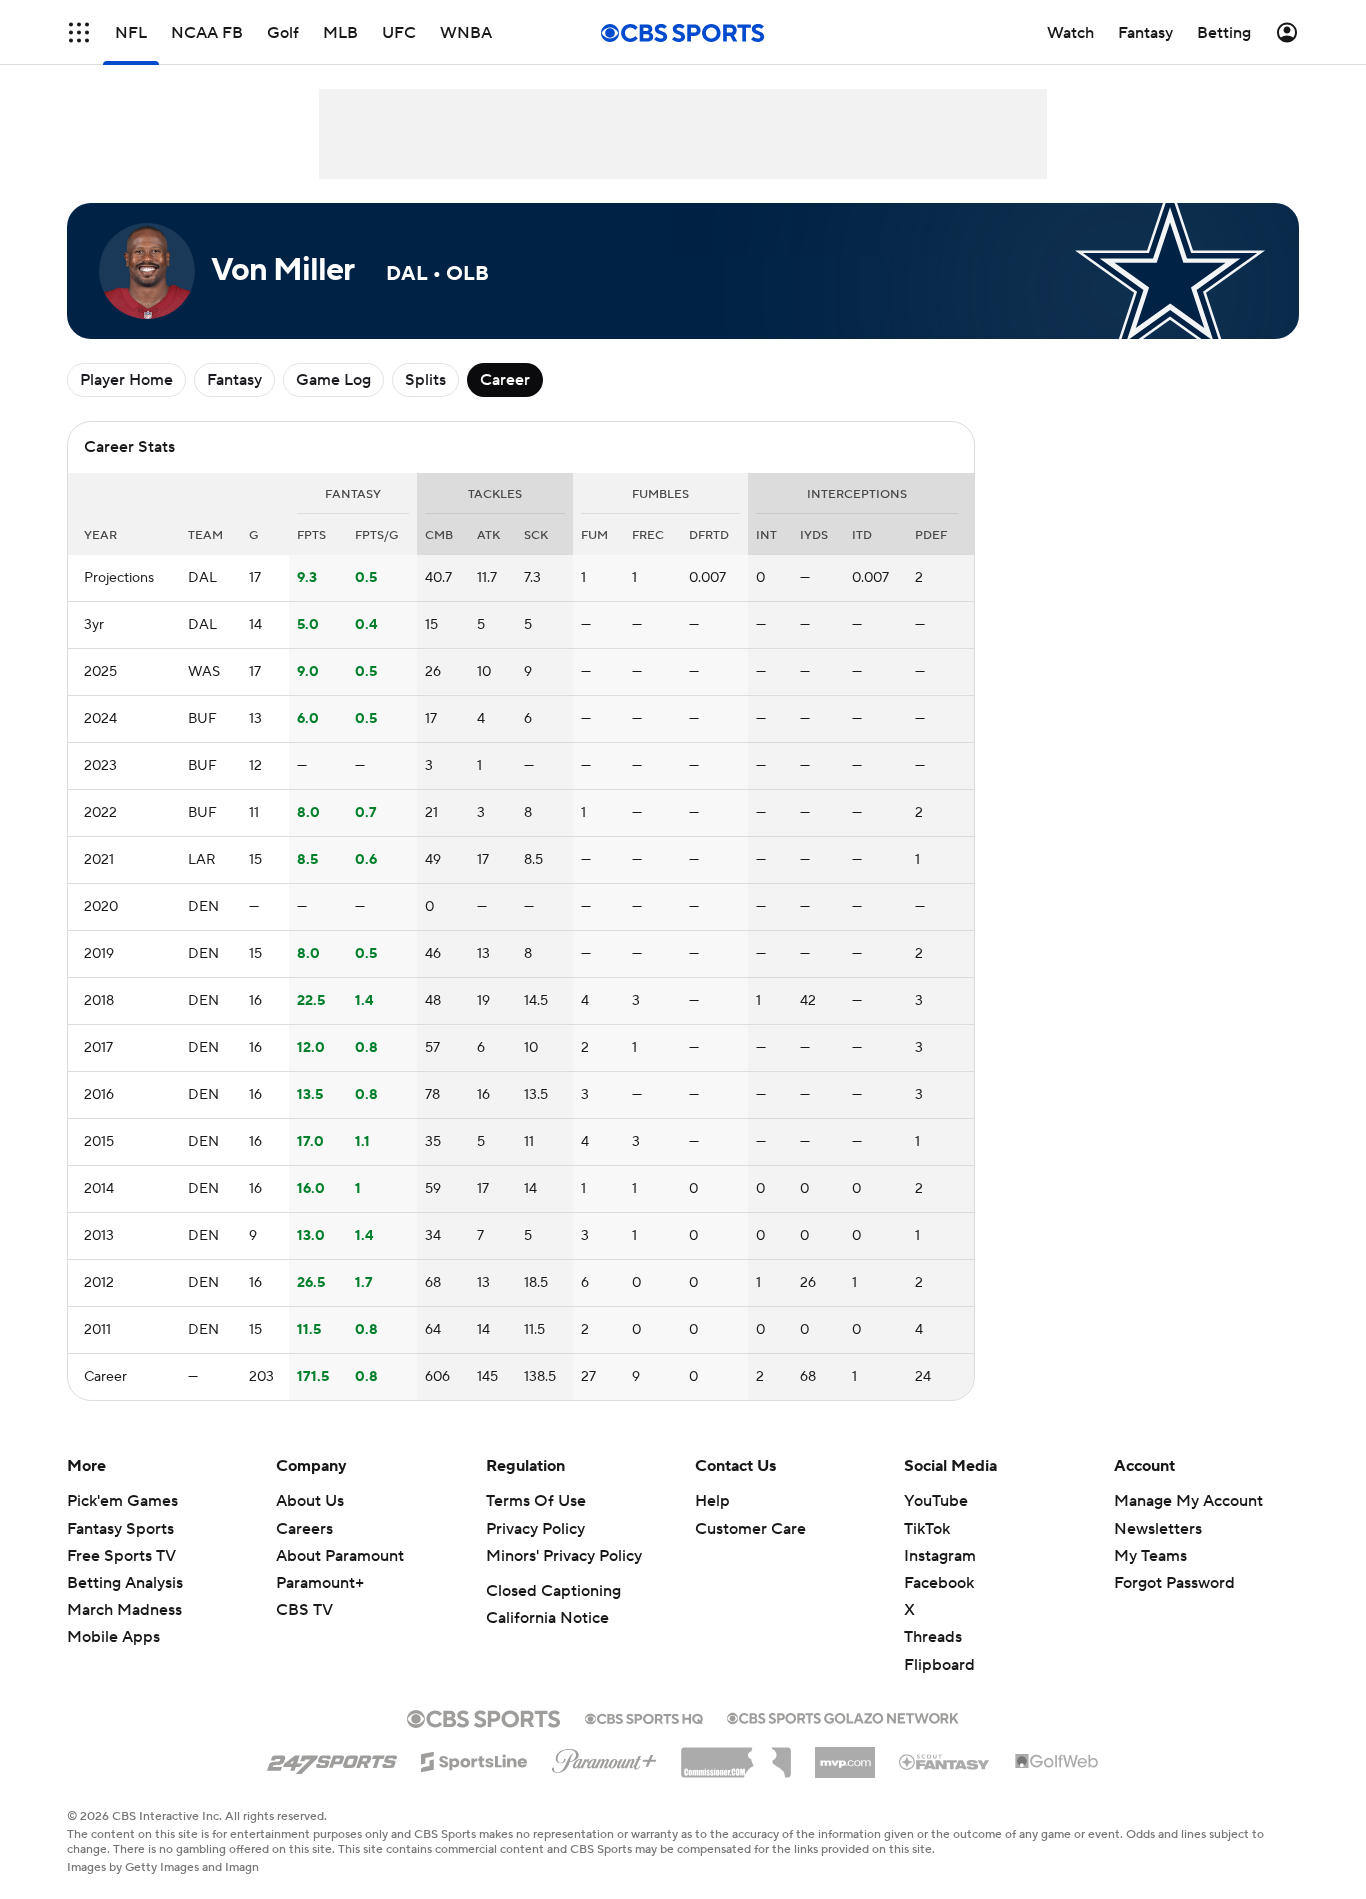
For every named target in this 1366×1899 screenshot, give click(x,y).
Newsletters (1158, 1529)
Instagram (940, 1556)
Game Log (333, 380)
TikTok (927, 1529)
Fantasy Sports (120, 1529)
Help (712, 1501)
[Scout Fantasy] (945, 1761)
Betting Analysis (125, 1583)
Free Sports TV (121, 1556)
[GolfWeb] (1057, 1762)
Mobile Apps (113, 1637)
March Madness (124, 1610)
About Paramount (340, 1556)
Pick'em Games (122, 1501)
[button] (79, 32)
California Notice (547, 1618)
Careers (304, 1529)
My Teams (1150, 1556)
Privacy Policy (535, 1529)
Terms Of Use (536, 1501)
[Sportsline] (474, 1759)
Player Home (126, 380)
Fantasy (234, 380)
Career (505, 380)
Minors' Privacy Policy (564, 1556)
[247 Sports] (332, 1758)
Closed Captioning (553, 1591)
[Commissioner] (736, 1755)
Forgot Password (1174, 1583)
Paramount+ (320, 1583)
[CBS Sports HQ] (644, 1717)
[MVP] (845, 1755)
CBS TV (304, 1610)
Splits (425, 380)
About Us (310, 1501)
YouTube (936, 1501)
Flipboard (939, 1665)
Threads (933, 1637)
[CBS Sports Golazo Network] (843, 1716)
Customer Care (750, 1529)
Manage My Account (1188, 1501)
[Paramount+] (604, 1757)
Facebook (939, 1583)
